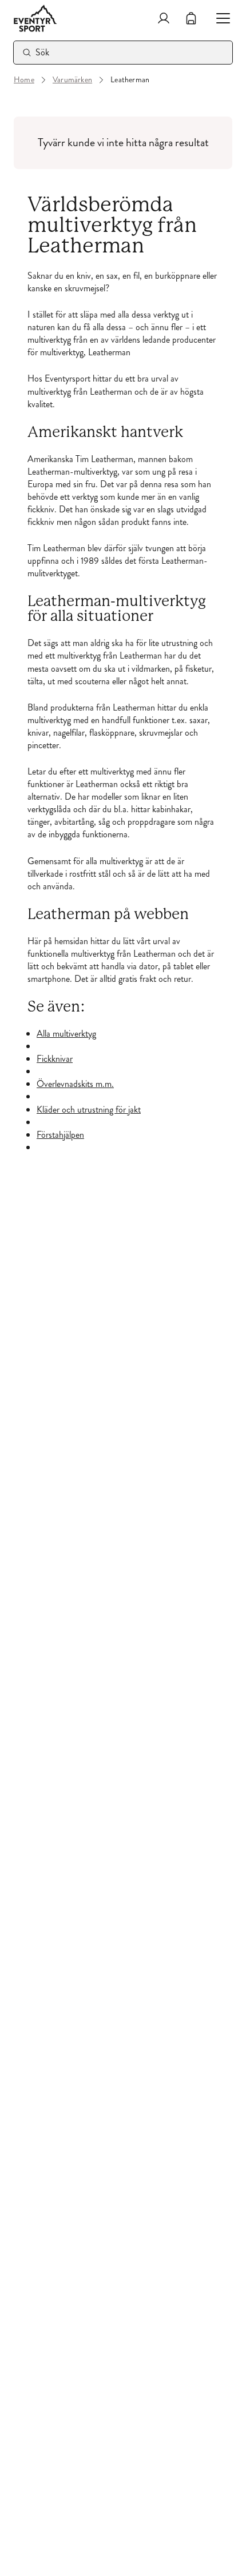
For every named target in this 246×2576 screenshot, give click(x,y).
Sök (43, 52)
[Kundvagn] (191, 18)
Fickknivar (55, 1059)
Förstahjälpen (60, 1135)
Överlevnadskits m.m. (75, 1084)
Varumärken (72, 80)
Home (24, 80)
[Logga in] (164, 18)
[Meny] (219, 18)
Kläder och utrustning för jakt (89, 1110)
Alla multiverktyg (66, 1034)
